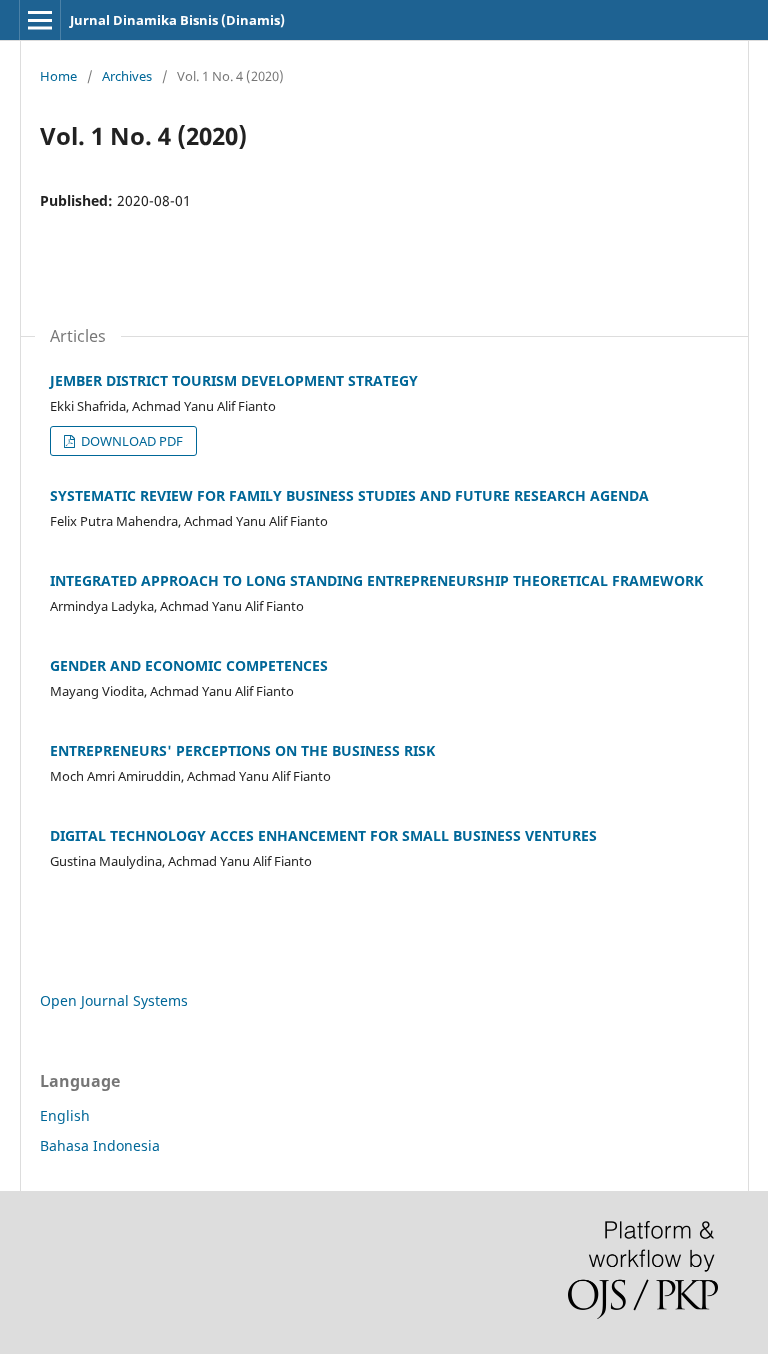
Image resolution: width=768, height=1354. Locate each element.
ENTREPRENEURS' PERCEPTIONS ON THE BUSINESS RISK (242, 750)
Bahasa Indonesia (100, 1145)
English (65, 1115)
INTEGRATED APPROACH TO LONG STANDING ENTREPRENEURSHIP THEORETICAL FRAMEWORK (376, 580)
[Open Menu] (40, 20)
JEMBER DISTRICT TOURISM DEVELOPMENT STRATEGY (234, 380)
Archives (127, 76)
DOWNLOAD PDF (130, 441)
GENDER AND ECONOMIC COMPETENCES (189, 665)
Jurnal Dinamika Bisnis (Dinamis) (177, 20)
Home (58, 76)
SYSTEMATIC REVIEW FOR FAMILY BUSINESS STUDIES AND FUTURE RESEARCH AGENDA (349, 495)
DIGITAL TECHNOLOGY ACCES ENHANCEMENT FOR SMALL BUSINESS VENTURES (323, 835)
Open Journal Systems (114, 1000)
